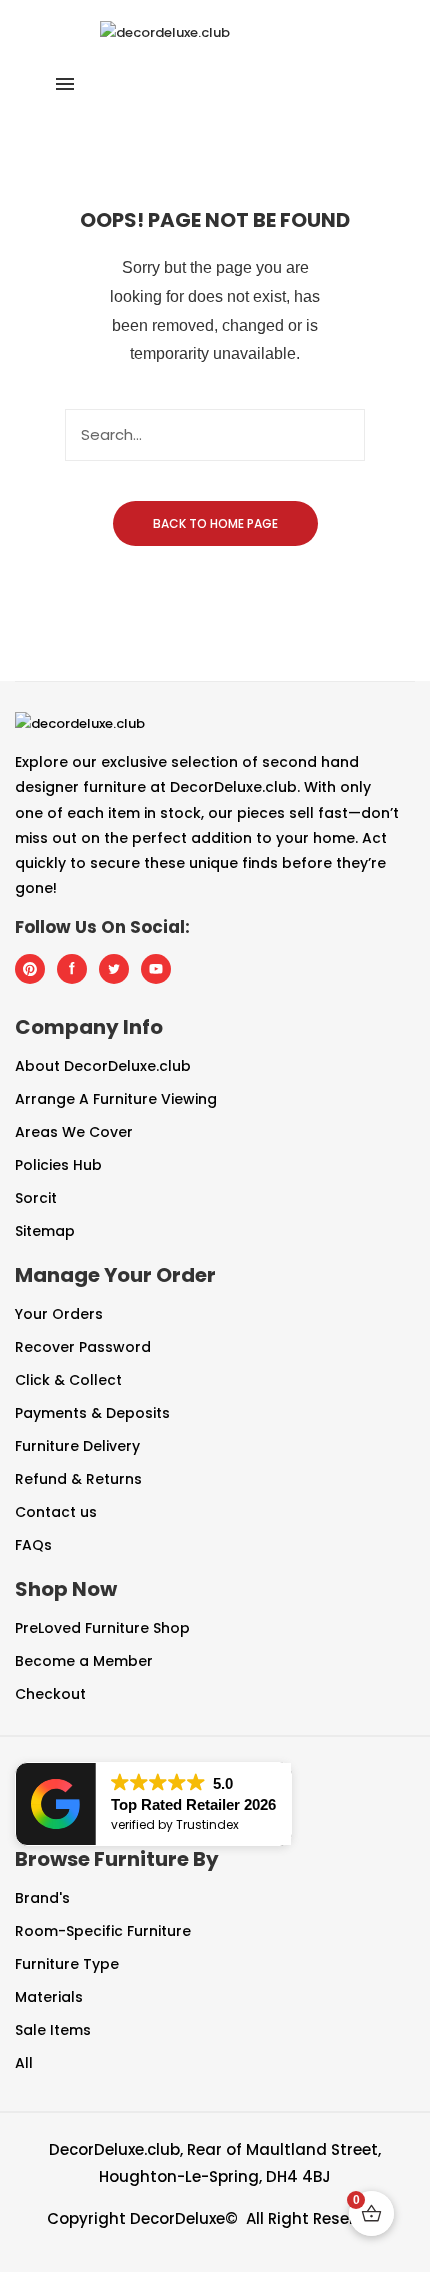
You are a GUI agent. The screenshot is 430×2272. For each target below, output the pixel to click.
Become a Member (84, 1661)
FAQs (33, 1545)
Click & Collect (68, 1380)
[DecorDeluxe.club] (165, 31)
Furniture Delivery (77, 1446)
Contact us (56, 1512)
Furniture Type (67, 1964)
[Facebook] (73, 969)
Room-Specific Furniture (103, 1931)
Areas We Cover (74, 1132)
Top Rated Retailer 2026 (193, 1804)
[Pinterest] (31, 969)
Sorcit (36, 1198)
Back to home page (215, 523)
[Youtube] (157, 969)
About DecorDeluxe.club (103, 1066)
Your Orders (59, 1314)
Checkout (50, 1694)
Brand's (42, 1898)
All (24, 2063)
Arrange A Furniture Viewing (116, 1099)
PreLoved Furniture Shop (102, 1628)
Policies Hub (58, 1165)
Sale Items (53, 2030)
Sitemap (45, 1231)
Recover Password (83, 1347)
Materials (49, 1997)
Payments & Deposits (92, 1413)
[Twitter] (115, 969)
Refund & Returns (78, 1479)
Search (339, 435)
